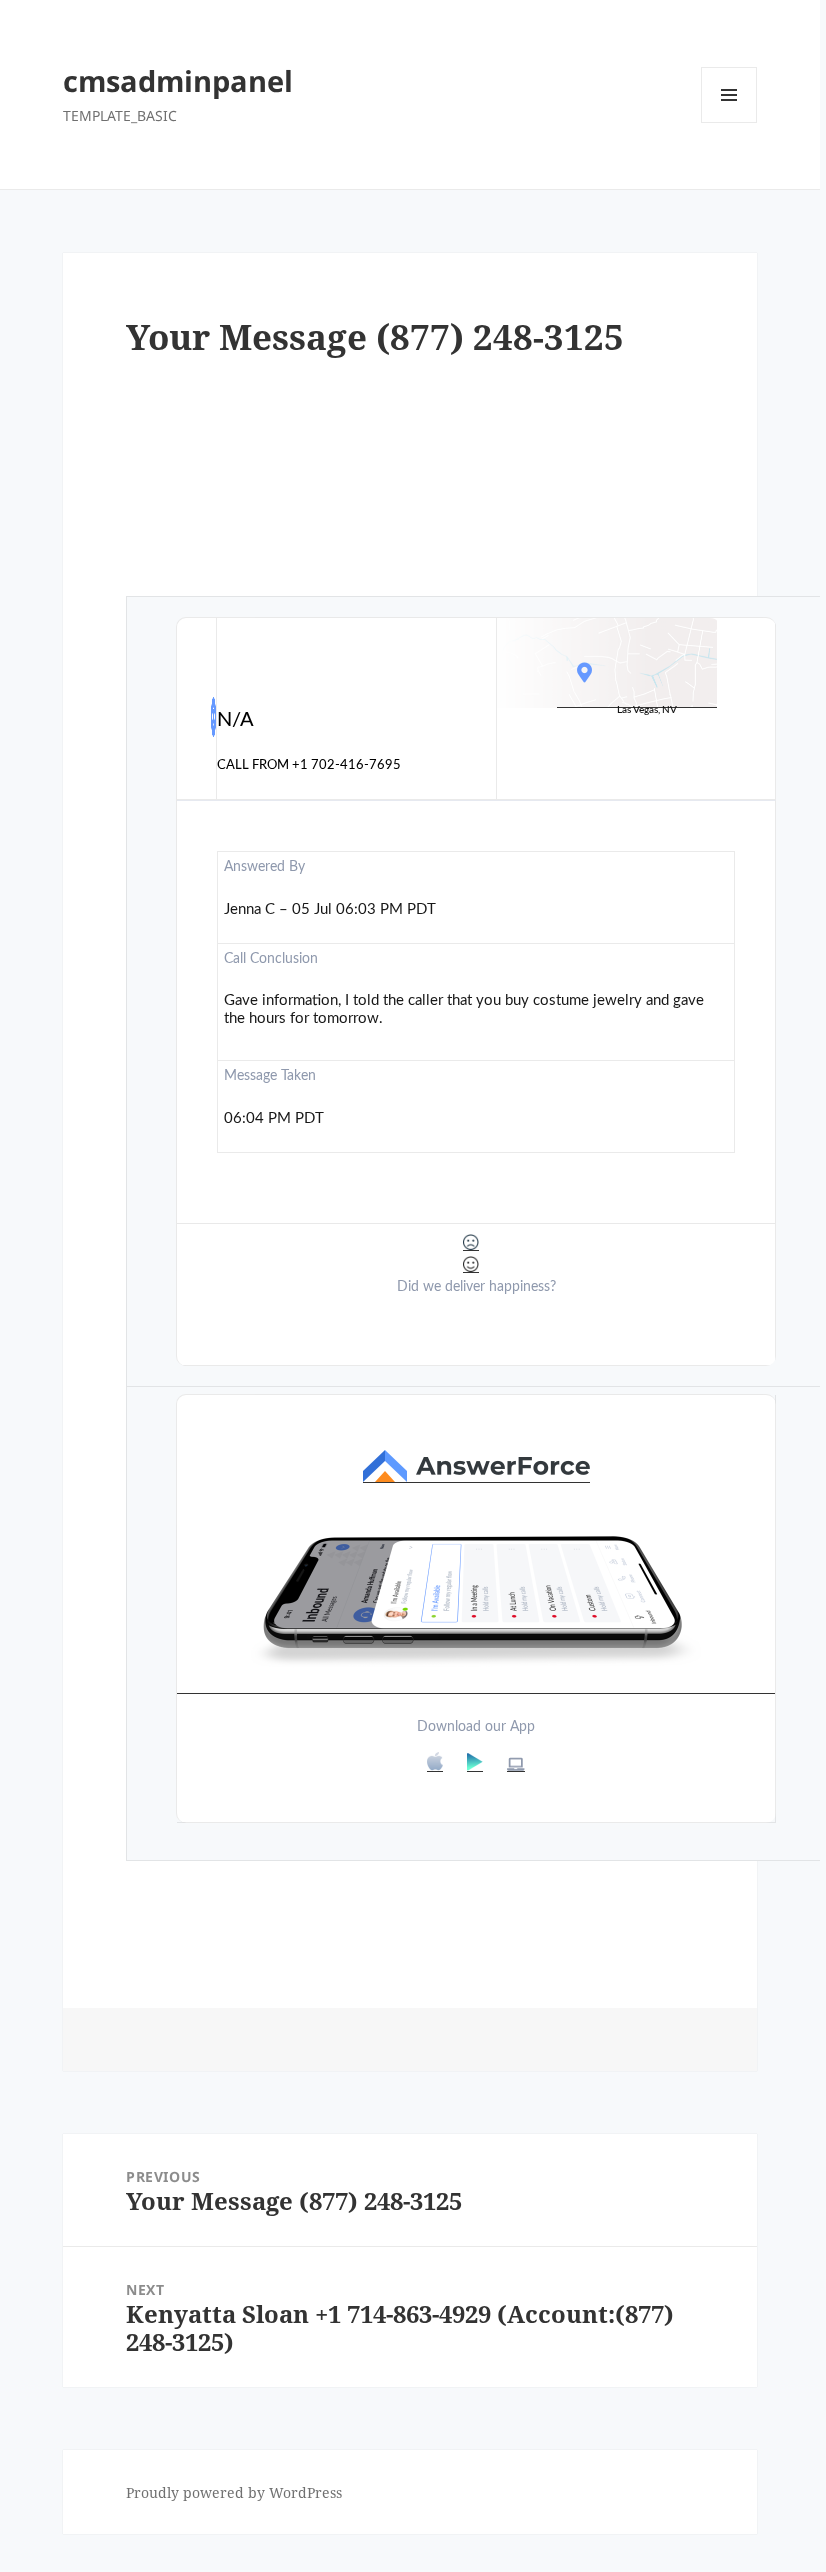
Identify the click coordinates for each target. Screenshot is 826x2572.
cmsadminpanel (178, 80)
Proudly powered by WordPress (234, 2492)
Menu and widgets (729, 122)
